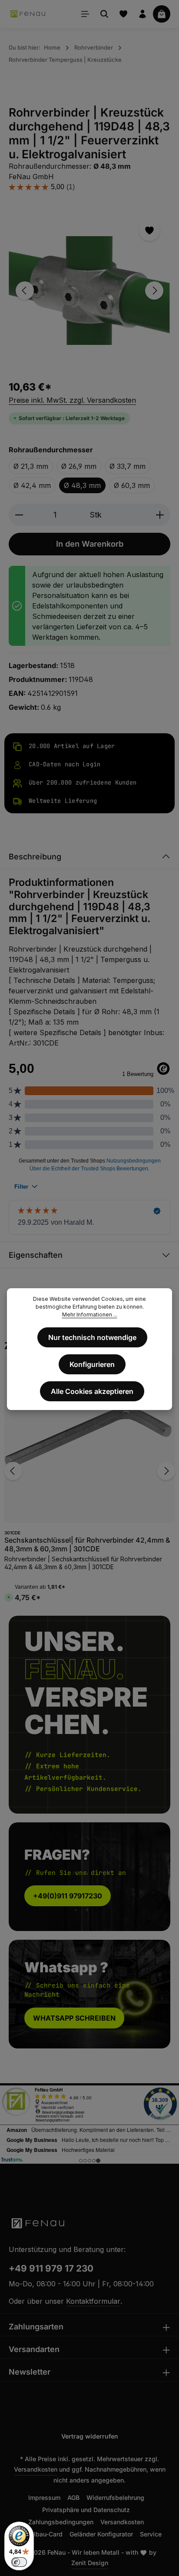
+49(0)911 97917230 (68, 1896)
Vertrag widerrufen (90, 2436)
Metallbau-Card (40, 2534)
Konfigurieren (92, 1364)
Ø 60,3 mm (132, 485)
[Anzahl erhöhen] (160, 515)
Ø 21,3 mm (31, 466)
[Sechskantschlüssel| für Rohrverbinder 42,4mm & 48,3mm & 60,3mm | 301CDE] (89, 1438)
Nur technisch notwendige (92, 1337)
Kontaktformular (93, 2301)
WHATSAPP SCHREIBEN (74, 2018)
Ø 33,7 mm (128, 466)
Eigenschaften (36, 1255)
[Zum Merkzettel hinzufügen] (149, 231)
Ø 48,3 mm (82, 485)
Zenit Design (90, 2563)
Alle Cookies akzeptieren (92, 1391)
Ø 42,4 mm (32, 485)
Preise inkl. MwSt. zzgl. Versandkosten (72, 400)
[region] (89, 290)
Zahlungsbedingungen (61, 2522)
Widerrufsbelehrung (115, 2497)
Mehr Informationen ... (90, 1315)
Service (151, 2534)
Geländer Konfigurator (101, 2534)
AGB (73, 2497)
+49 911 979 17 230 (51, 2268)
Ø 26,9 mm (79, 466)
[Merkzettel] (123, 14)
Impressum (44, 2497)
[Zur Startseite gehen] (28, 14)
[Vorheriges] (25, 291)
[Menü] (85, 14)
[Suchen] (104, 14)
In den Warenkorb (90, 544)
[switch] (19, 2562)
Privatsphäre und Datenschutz (86, 2510)
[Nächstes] (154, 291)
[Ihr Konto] (143, 14)
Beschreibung (35, 857)
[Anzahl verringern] (19, 515)
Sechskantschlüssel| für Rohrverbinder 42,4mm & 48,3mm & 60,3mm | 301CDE (87, 1544)
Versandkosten (36, 2469)
